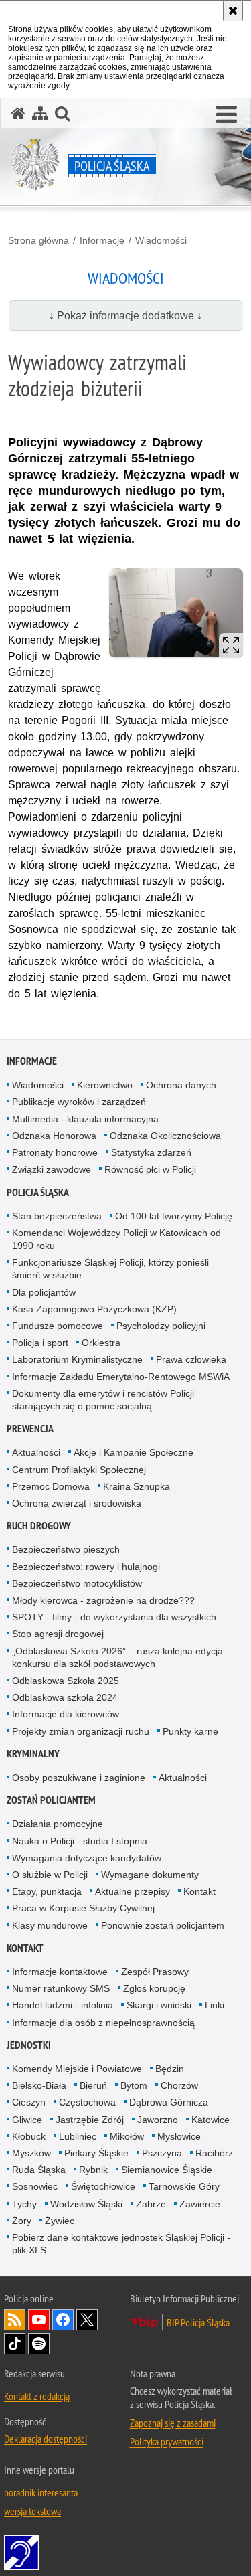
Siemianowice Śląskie (167, 2170)
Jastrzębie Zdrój (90, 2120)
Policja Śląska (38, 1192)
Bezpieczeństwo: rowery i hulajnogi (86, 1567)
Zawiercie (200, 2204)
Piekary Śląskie (96, 2153)
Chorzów (179, 2085)
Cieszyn (29, 2102)
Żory (22, 2221)
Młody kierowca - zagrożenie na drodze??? (103, 1600)
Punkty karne (190, 1731)
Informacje (102, 240)
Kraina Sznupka (137, 1486)
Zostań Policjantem (51, 1800)
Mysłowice (179, 2136)
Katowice (211, 2120)
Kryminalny (33, 1754)
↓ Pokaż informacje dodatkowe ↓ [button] (125, 316)
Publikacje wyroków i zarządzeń (79, 1102)
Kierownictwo (105, 1085)
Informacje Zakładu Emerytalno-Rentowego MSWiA (121, 1377)
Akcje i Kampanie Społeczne (134, 1452)
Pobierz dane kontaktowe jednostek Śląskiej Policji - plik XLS (121, 2244)
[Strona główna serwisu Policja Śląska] (18, 113)
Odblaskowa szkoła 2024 (65, 1697)
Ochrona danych (181, 1085)
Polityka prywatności (167, 2441)
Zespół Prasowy (155, 1972)
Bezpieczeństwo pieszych (66, 1549)
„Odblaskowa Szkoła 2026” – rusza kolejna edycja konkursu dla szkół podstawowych (117, 1657)
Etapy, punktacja (47, 1891)
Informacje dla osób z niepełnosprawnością (103, 2023)
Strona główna (38, 240)
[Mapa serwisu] (40, 113)
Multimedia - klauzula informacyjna (85, 1119)
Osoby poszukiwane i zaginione (79, 1778)
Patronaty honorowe (55, 1152)
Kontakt (199, 1891)
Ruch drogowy (39, 1526)
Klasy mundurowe (50, 1925)
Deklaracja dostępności (46, 2439)
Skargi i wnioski (159, 2005)
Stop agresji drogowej (58, 1634)
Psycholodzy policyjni (161, 1326)
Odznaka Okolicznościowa (165, 1136)
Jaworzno (158, 2120)
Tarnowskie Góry (184, 2186)
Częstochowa (87, 2102)
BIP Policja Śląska (198, 2322)
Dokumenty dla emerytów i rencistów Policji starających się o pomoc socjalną (103, 1400)
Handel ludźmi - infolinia (63, 2005)
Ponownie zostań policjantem (163, 1925)
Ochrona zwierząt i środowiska (77, 1503)
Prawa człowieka (191, 1359)
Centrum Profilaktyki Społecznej (79, 1470)
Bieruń (93, 2085)
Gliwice (27, 2120)
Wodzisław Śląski (86, 2204)
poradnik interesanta (41, 2492)
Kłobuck (29, 2136)
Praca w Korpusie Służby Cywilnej (83, 1908)
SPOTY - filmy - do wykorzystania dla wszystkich (114, 1617)
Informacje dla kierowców (66, 1714)
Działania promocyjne (58, 1824)
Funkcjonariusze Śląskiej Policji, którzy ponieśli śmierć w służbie (110, 1269)
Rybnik (93, 2170)
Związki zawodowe (52, 1169)
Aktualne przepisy (133, 1891)
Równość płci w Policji (150, 1169)
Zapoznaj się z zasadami (173, 2423)
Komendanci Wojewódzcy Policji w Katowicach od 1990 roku (116, 1239)
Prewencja (30, 1429)
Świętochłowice (103, 2186)
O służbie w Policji (50, 1875)
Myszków (31, 2153)
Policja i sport (40, 1343)
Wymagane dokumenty (150, 1875)
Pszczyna (162, 2153)
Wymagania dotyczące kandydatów (87, 1858)
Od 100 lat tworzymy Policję (174, 1216)
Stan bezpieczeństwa (57, 1216)
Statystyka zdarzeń (151, 1152)
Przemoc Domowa (51, 1486)
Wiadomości (161, 240)
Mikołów (127, 2136)
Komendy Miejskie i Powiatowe (77, 2069)
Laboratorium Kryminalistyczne (77, 1359)
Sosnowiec (35, 2186)
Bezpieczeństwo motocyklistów (77, 1583)
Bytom (134, 2085)
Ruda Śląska (39, 2170)
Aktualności (36, 1452)
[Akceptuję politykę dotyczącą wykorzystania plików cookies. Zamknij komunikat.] (233, 11)
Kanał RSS (15, 2320)
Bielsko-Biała (39, 2085)
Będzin (170, 2069)
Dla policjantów (44, 1292)
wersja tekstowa (32, 2511)
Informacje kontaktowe (60, 1972)
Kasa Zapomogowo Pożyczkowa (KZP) (94, 1309)
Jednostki (29, 2045)
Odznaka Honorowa (54, 1136)
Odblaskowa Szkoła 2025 (66, 1681)
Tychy (24, 2204)
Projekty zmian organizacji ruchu (81, 1731)
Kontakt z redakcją (37, 2396)
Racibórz (214, 2153)
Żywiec (60, 2221)
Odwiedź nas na (39, 2320)
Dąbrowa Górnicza (169, 2102)
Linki (215, 2005)
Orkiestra (101, 1343)
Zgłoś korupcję (154, 1988)
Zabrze (151, 2204)
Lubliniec (78, 2136)
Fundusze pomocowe (58, 1326)
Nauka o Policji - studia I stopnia (80, 1841)
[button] (227, 115)
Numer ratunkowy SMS (61, 1988)
